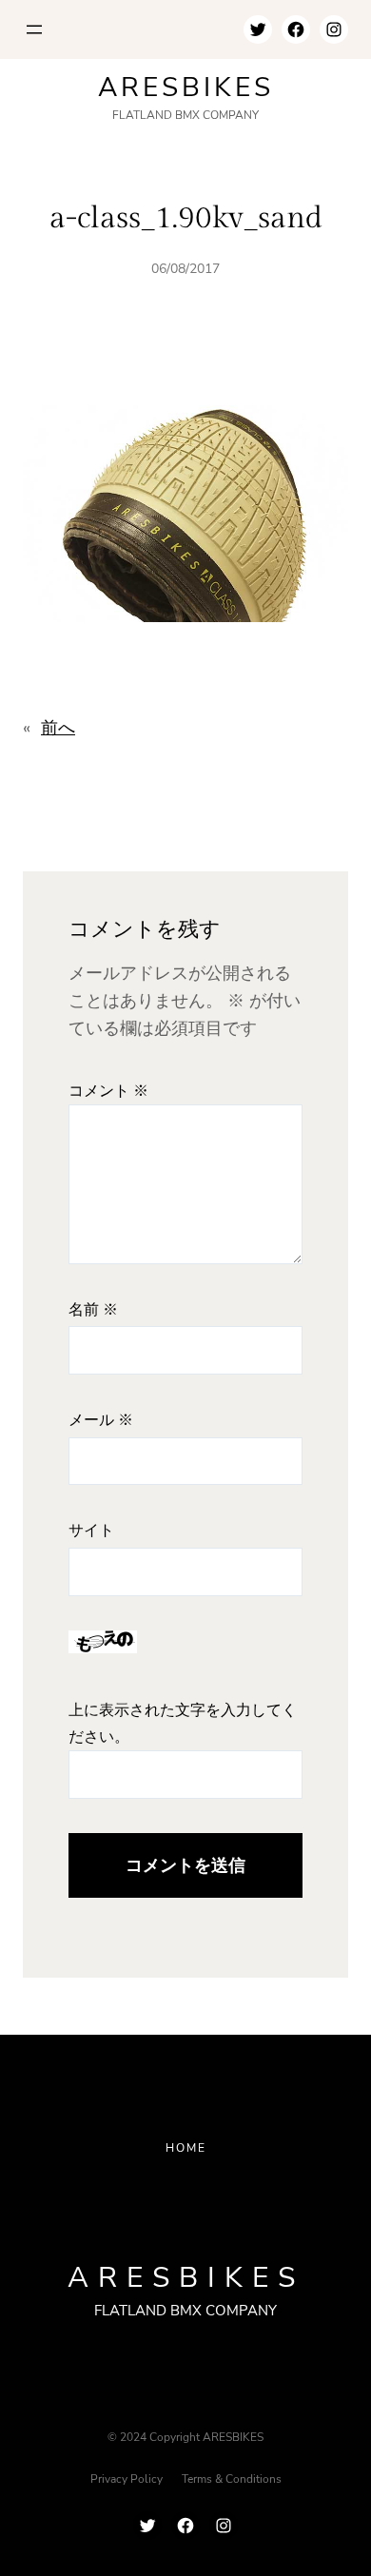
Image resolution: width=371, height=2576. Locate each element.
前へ (58, 728)
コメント (108, 1092)
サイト (91, 1531)
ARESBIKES (186, 88)
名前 (93, 1310)
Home (186, 2148)
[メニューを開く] (34, 29)
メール (101, 1421)
